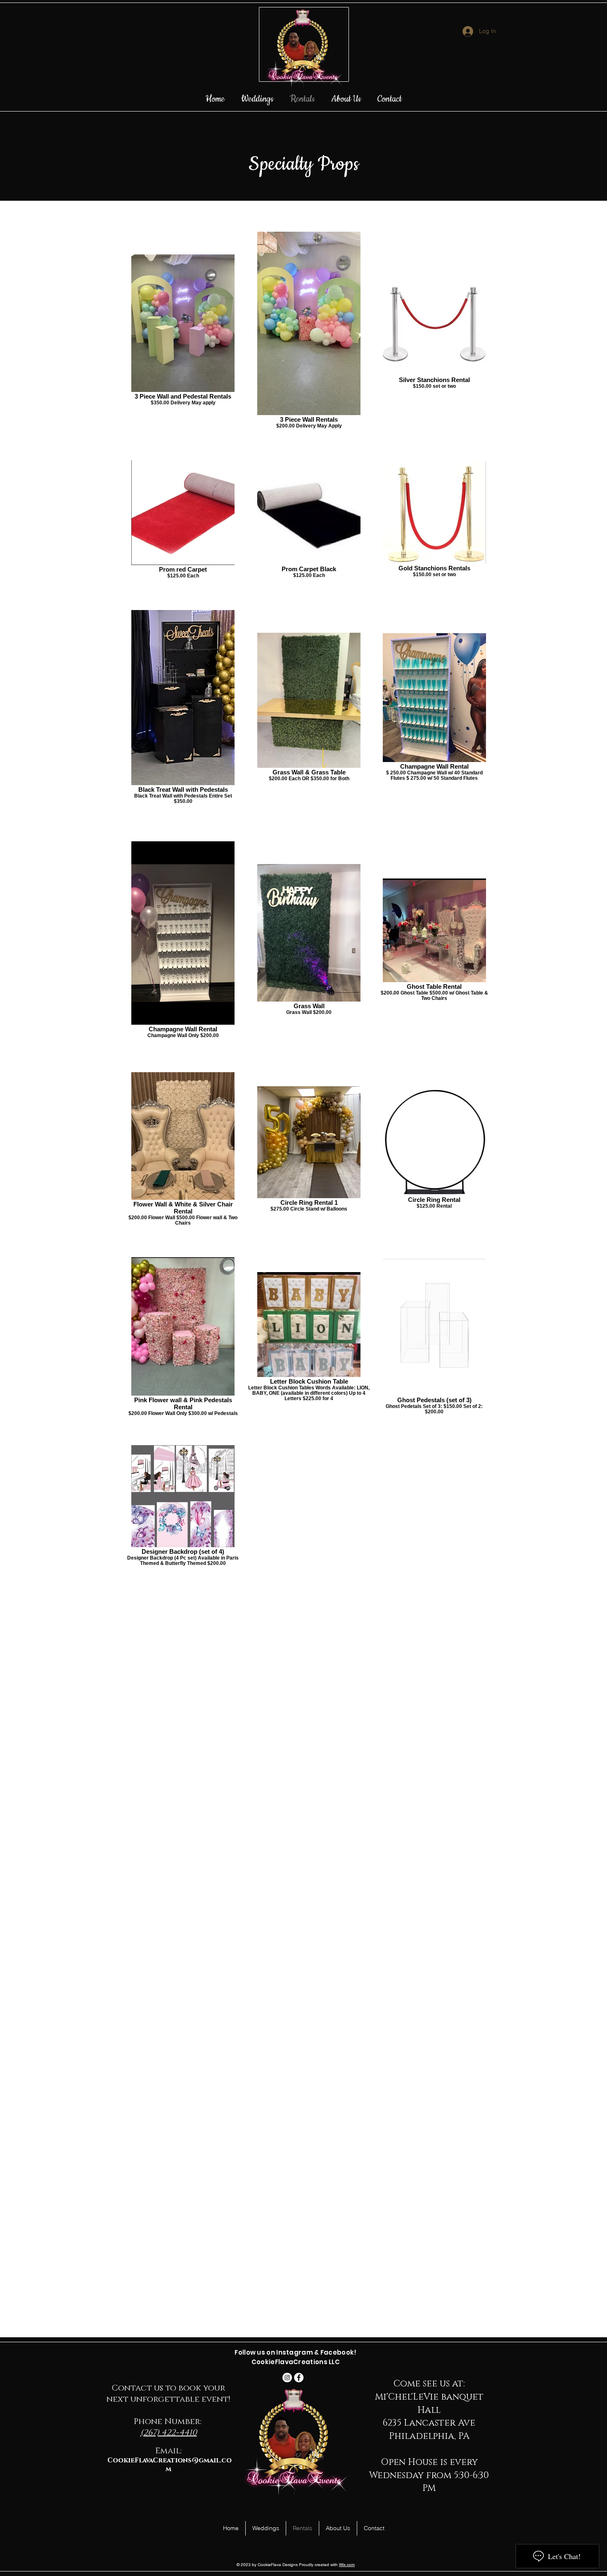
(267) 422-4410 (169, 2433)
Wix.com (347, 2565)
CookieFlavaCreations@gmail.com (170, 2465)
